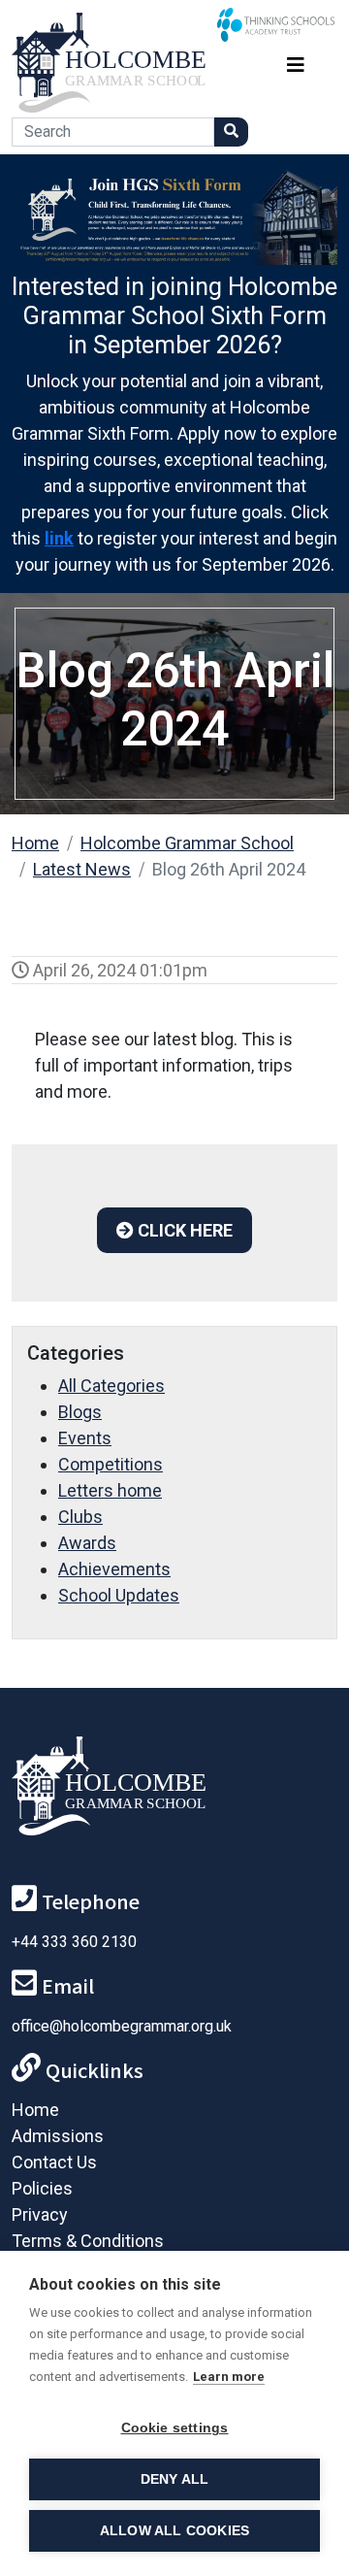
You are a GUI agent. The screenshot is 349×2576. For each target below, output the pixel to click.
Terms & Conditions (88, 2241)
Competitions (111, 1464)
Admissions (58, 2136)
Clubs (80, 1517)
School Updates (119, 1595)
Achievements (114, 1569)
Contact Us (54, 2162)
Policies (42, 2188)
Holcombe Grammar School (187, 843)
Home (35, 843)
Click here (183, 1230)
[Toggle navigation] (296, 63)
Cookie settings (175, 2428)
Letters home (110, 1490)
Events (85, 1438)
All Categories (111, 1386)
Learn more (229, 2377)
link (59, 538)
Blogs (80, 1412)
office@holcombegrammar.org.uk (122, 2026)
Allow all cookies (174, 2531)
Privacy (40, 2214)
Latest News (82, 869)
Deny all (175, 2479)
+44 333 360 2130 (74, 1942)
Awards (87, 1543)
